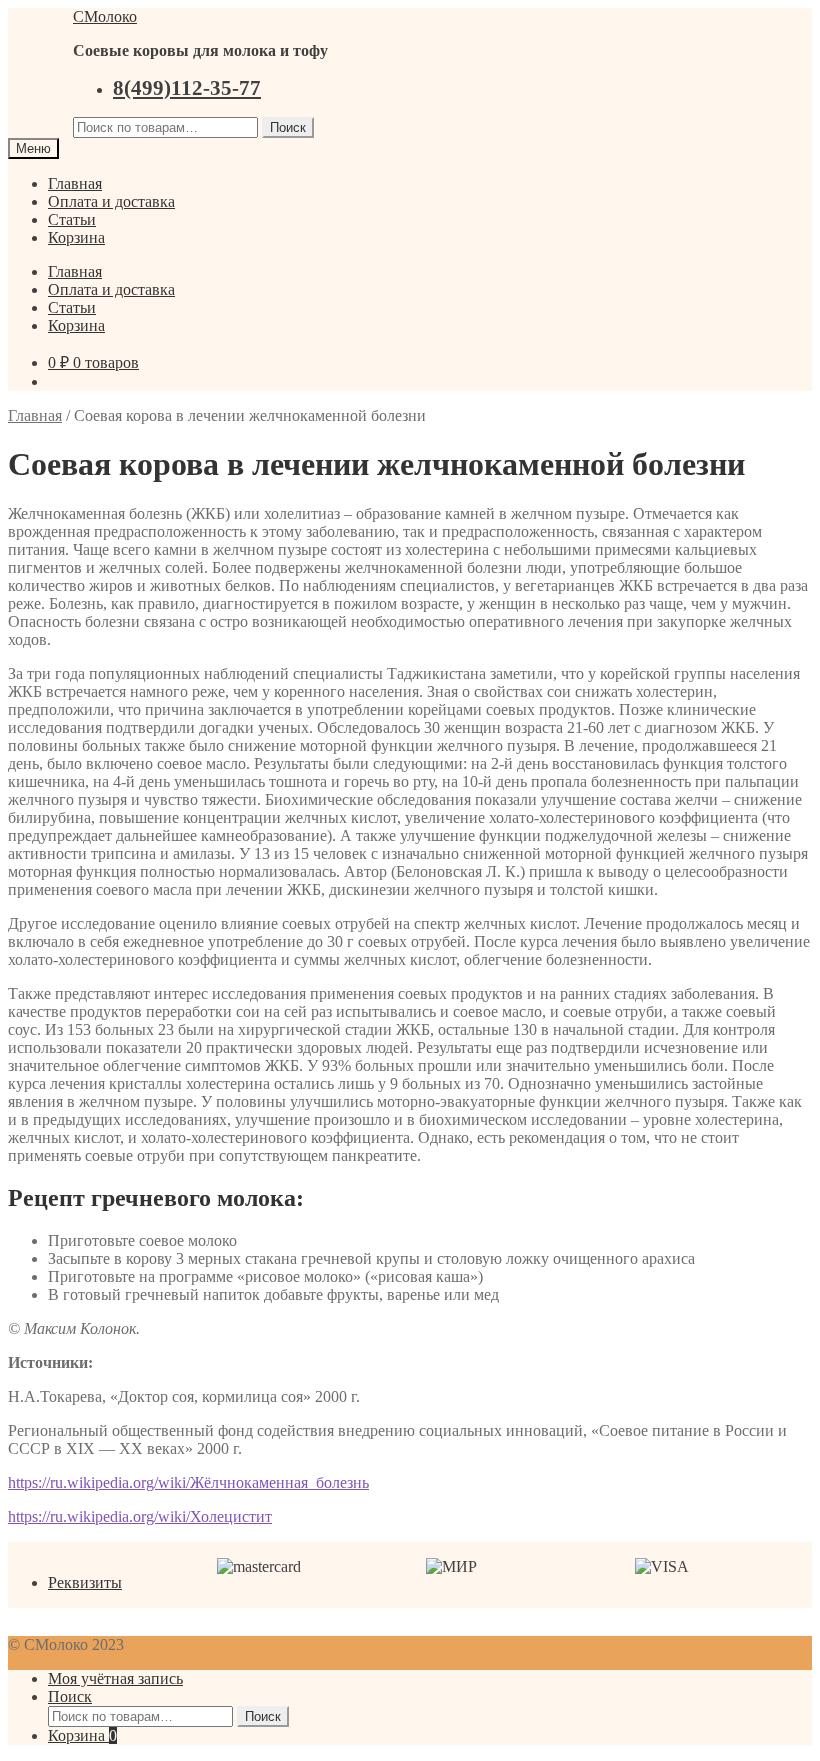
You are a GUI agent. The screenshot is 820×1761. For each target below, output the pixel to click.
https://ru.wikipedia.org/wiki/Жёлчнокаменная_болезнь (188, 1482)
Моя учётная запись (115, 1678)
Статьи (72, 219)
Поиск (288, 127)
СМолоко (105, 16)
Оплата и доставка (111, 201)
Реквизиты (85, 1582)
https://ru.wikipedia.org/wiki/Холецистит (140, 1516)
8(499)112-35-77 (187, 88)
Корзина (76, 237)
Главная (75, 183)
